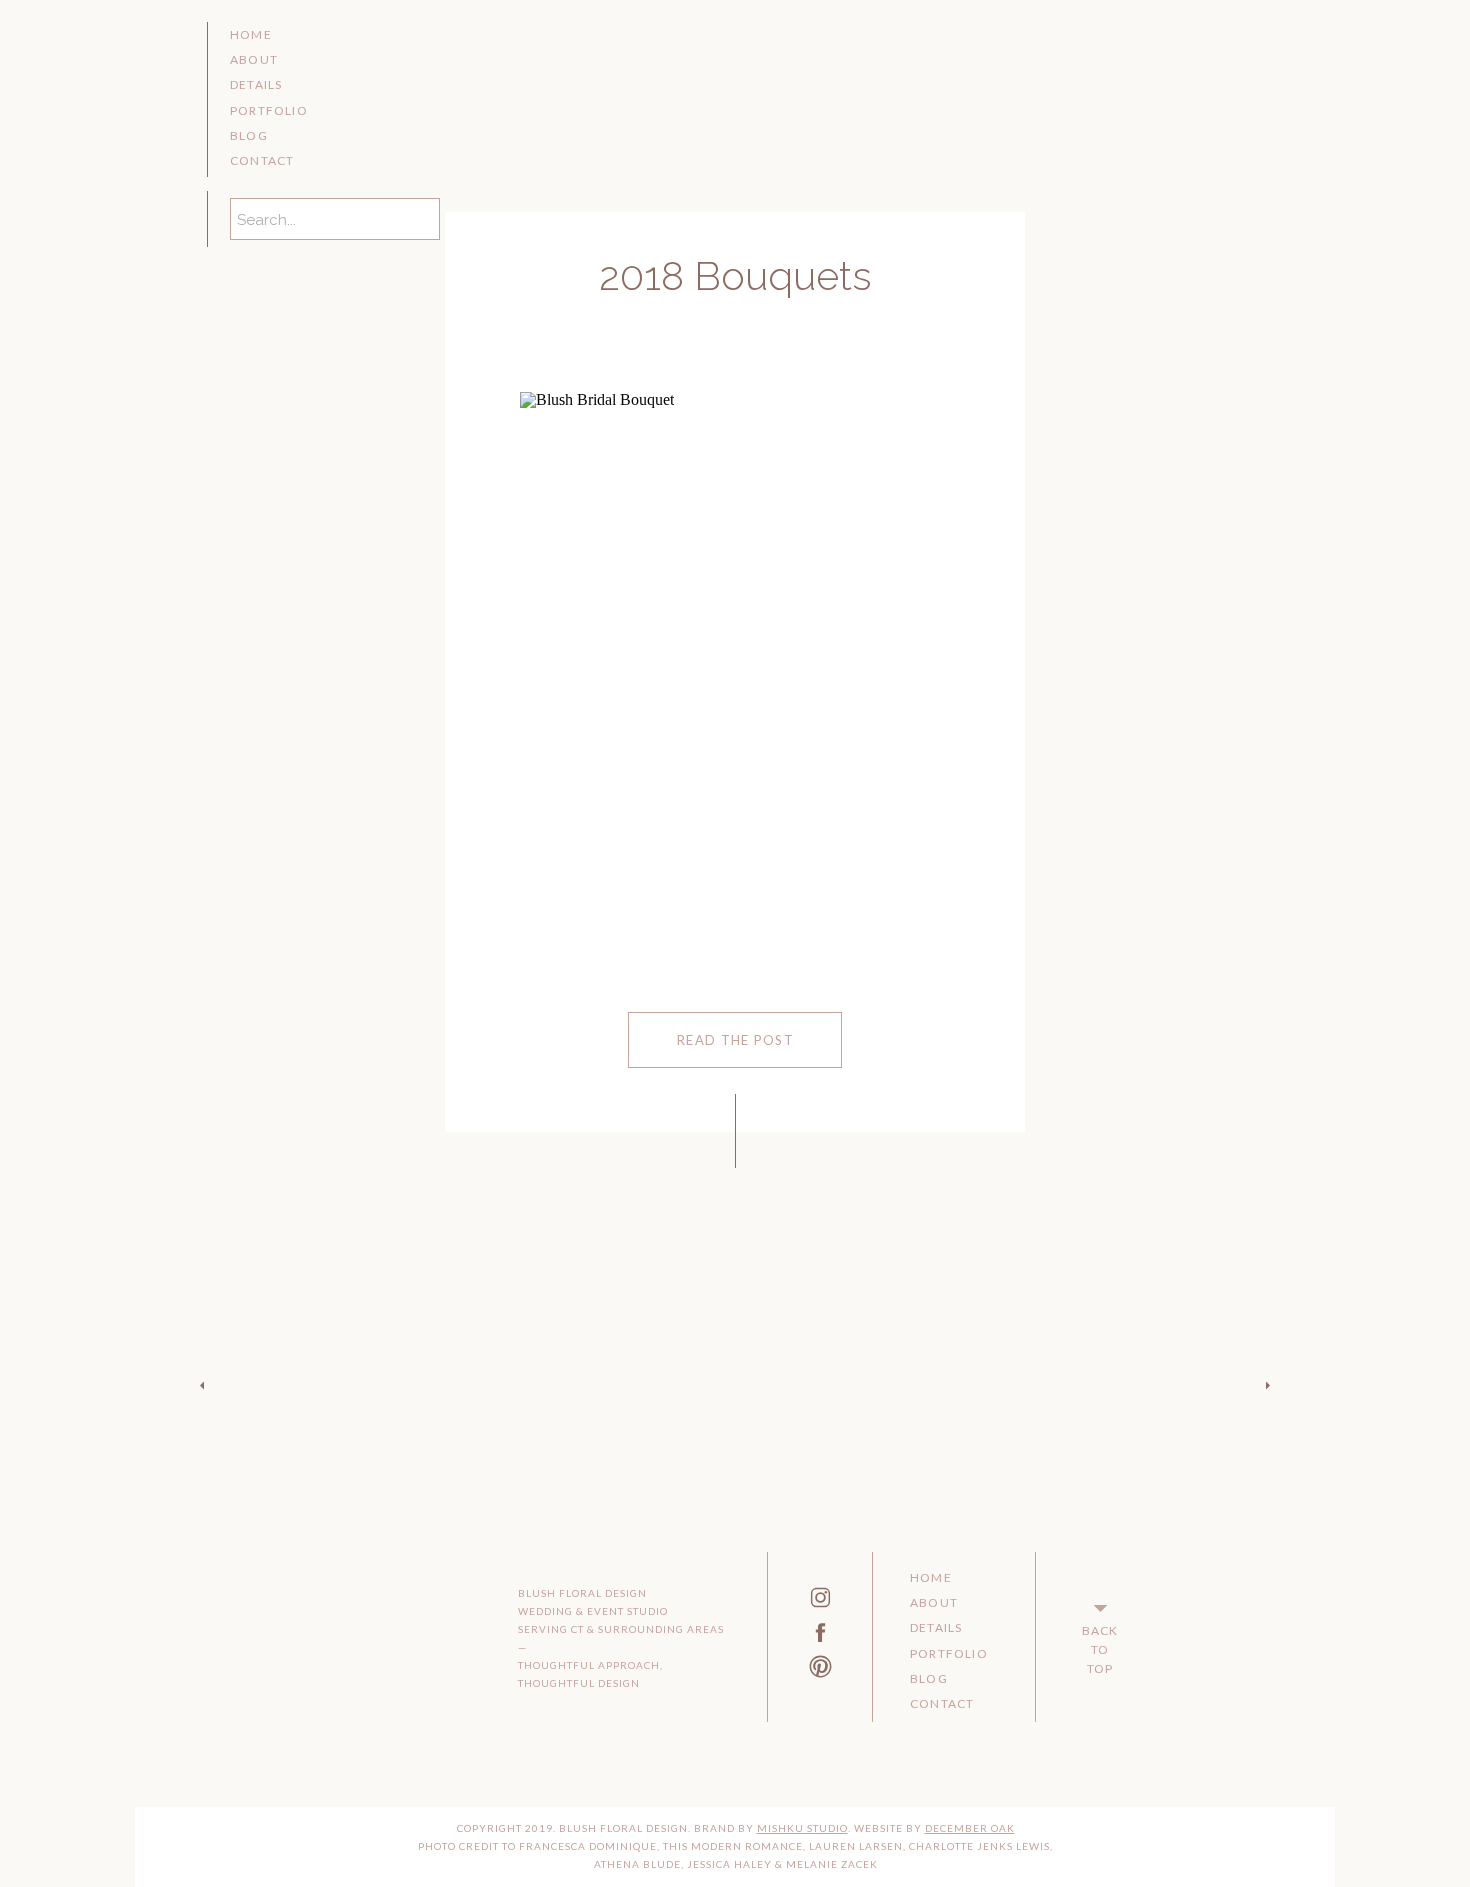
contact (262, 160)
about (254, 59)
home (251, 34)
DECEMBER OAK (970, 1828)
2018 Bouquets (735, 275)
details (256, 84)
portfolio (269, 110)
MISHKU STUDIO (802, 1828)
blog (249, 135)
